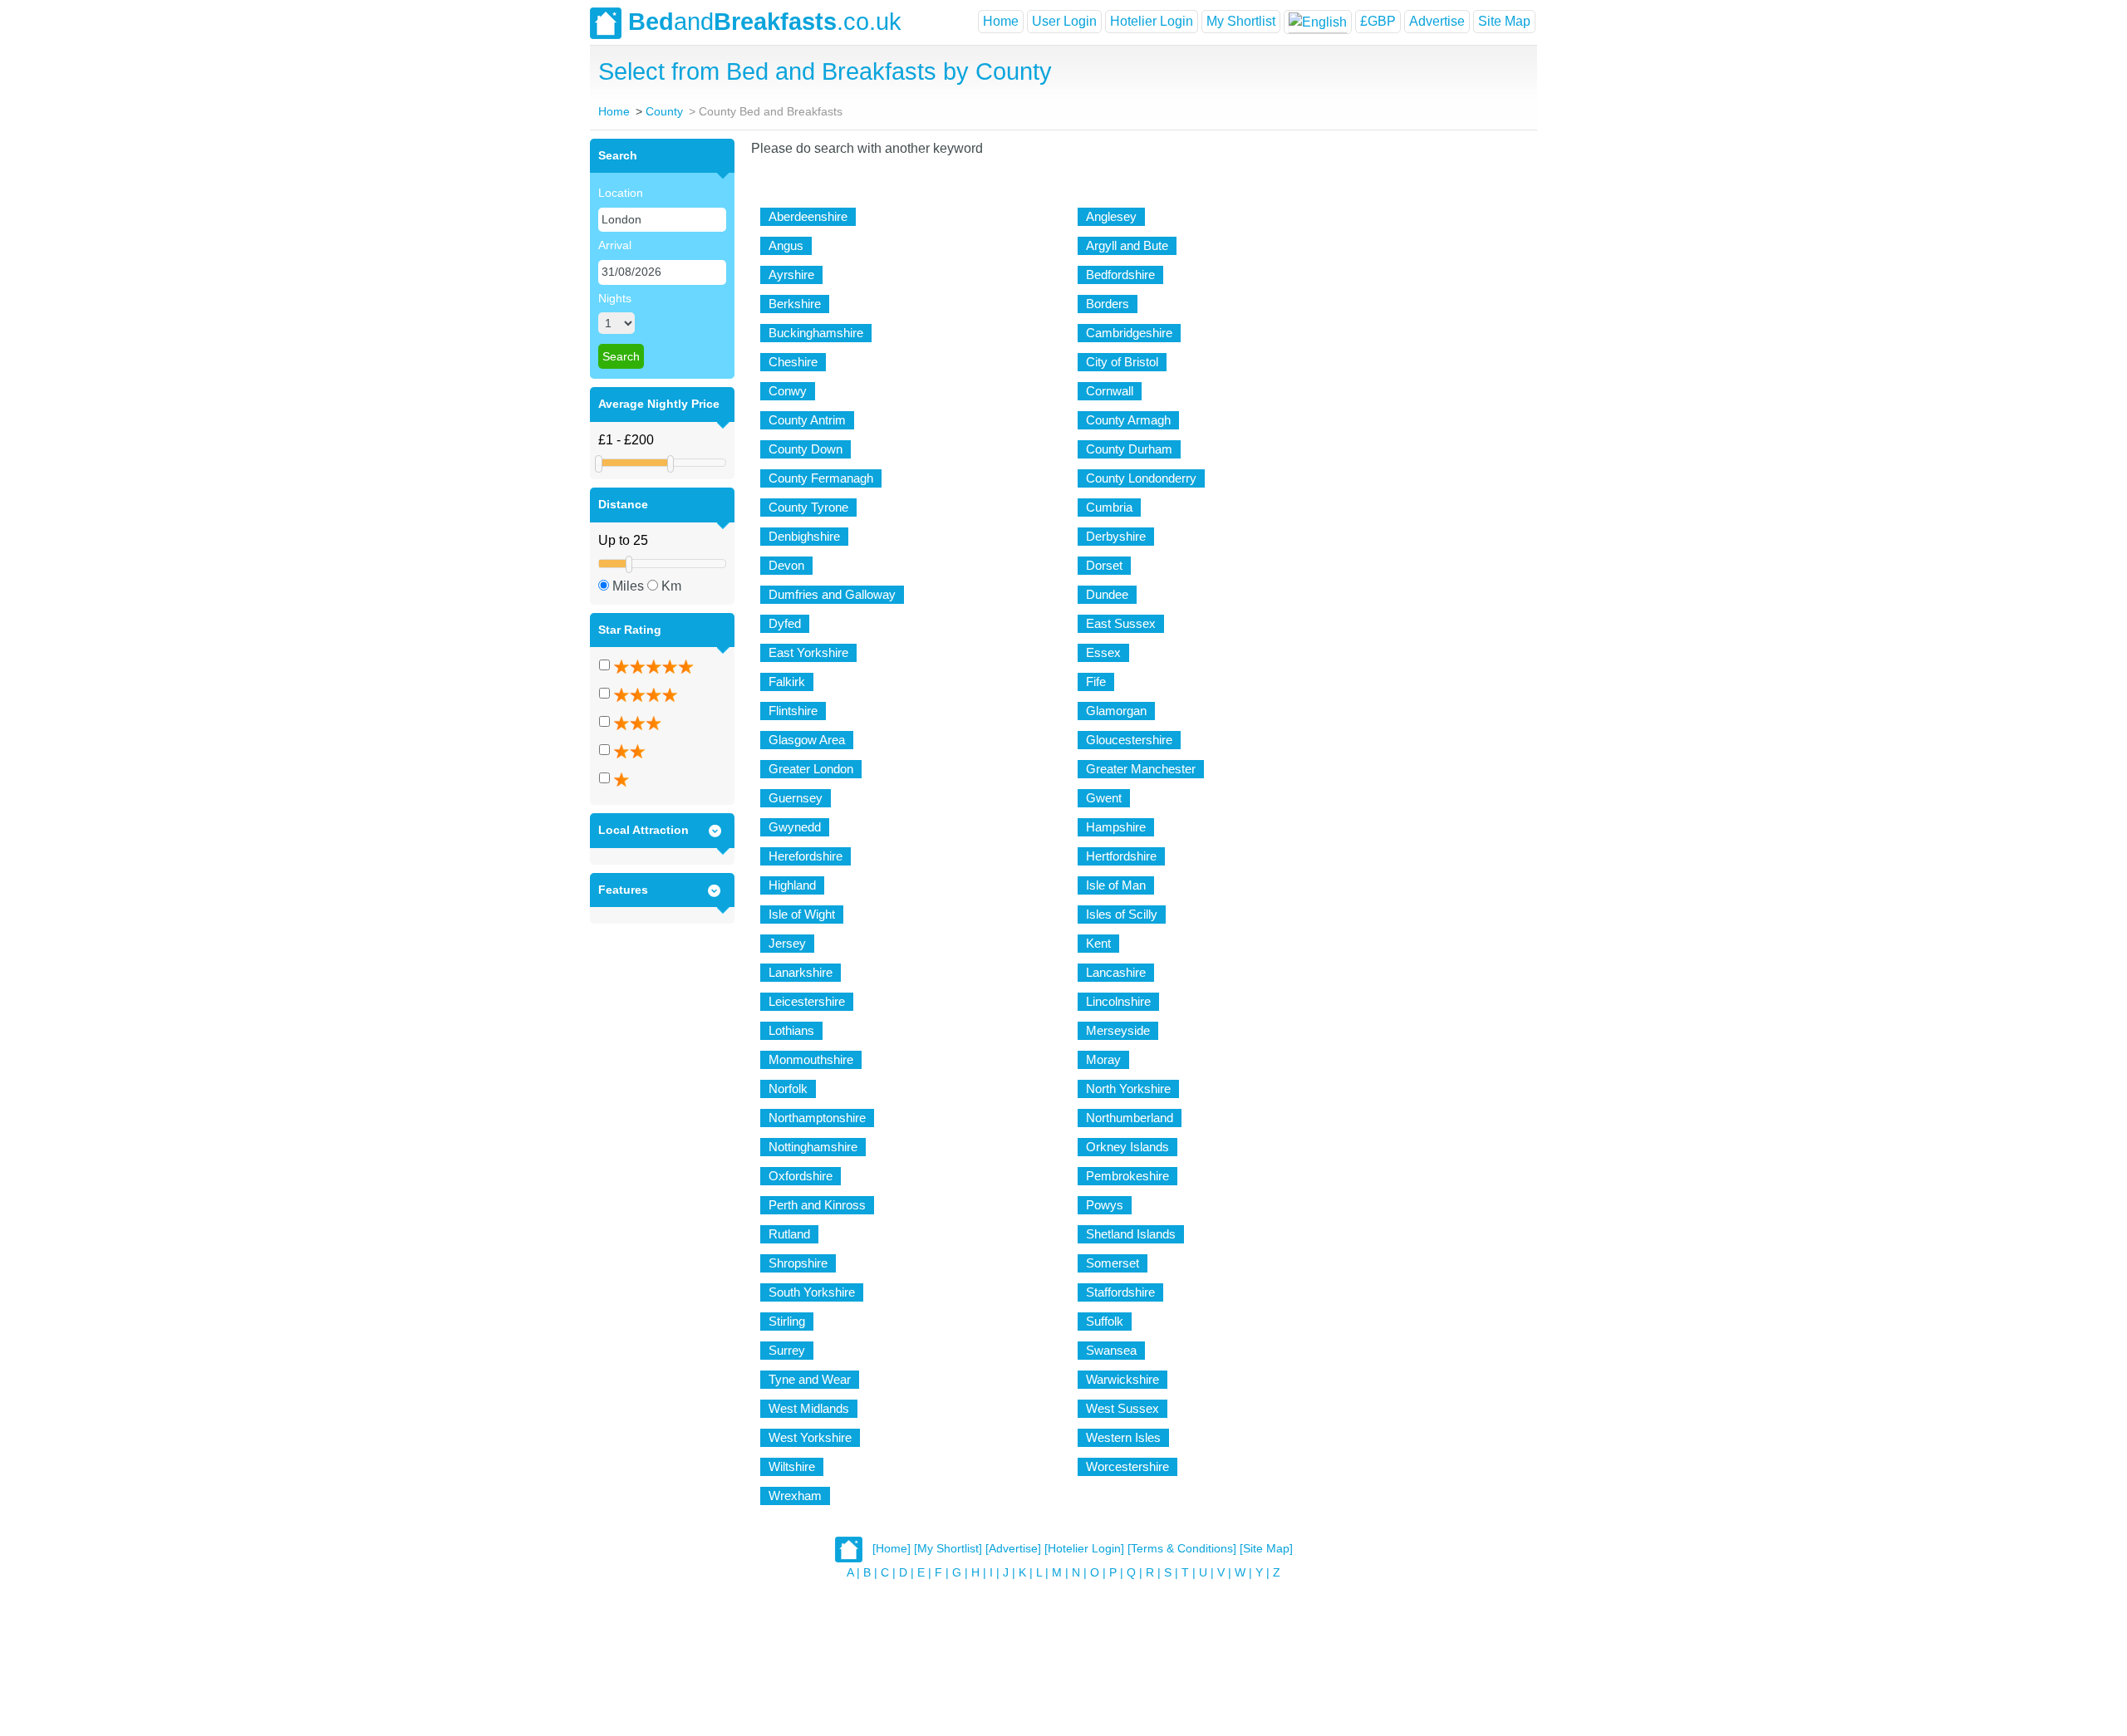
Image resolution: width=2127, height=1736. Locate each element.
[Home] (892, 1548)
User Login (1064, 21)
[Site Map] (1266, 1548)
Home (1001, 21)
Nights (615, 298)
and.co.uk (765, 22)
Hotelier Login (1152, 21)
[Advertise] (1013, 1548)
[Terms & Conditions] (1182, 1548)
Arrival (615, 245)
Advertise (1437, 21)
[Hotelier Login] (1084, 1548)
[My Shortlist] (948, 1548)
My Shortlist (1241, 21)
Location (621, 193)
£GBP (1378, 21)
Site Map (1504, 21)
